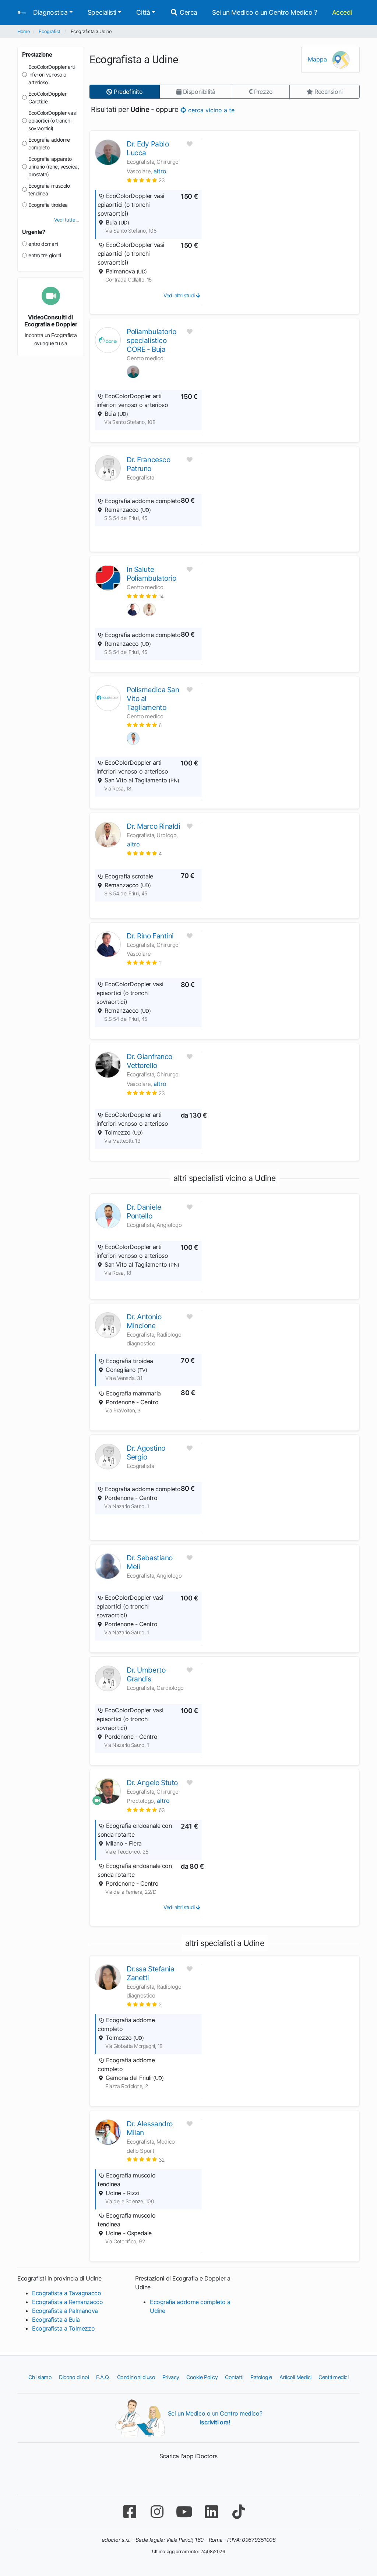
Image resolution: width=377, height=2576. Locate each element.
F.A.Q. (103, 2377)
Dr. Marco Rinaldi (153, 826)
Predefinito (128, 92)
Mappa (318, 59)
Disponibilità (198, 92)
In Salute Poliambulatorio (151, 574)
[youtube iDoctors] (184, 2512)
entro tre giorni (45, 255)
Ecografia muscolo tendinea (49, 190)
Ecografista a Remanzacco (67, 2302)
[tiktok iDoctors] (239, 2512)
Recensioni (328, 92)
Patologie (261, 2377)
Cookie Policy (202, 2377)
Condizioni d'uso (136, 2377)
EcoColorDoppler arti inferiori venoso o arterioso (52, 75)
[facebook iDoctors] (130, 2512)
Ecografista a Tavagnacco (66, 2293)
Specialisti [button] (102, 12)
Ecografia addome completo (49, 144)
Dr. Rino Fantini (150, 936)
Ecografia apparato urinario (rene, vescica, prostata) (54, 167)
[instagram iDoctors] (157, 2512)
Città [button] (143, 12)
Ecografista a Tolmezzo (63, 2328)
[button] (146, 180)
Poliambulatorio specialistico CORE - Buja (151, 340)
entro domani (43, 244)
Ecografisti (50, 31)
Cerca (188, 12)
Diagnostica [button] (50, 12)
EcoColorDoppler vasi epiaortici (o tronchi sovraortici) (52, 121)
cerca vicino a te (210, 110)
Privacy (171, 2377)
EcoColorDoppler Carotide (47, 98)
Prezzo (263, 92)
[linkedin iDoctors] (211, 2512)
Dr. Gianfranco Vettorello (149, 1061)
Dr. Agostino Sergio (146, 1452)
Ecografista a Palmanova (65, 2311)
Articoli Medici (295, 2377)
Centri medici (333, 2377)
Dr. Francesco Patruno (148, 464)
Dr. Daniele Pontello (144, 1211)
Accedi (342, 12)
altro (160, 171)
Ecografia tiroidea (48, 205)
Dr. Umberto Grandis (146, 1674)
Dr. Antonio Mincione (144, 1321)
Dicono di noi (74, 2377)
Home (23, 31)
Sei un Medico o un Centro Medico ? (265, 12)
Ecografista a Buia (56, 2320)
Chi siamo (40, 2377)
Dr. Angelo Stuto (152, 1783)
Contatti (234, 2377)
